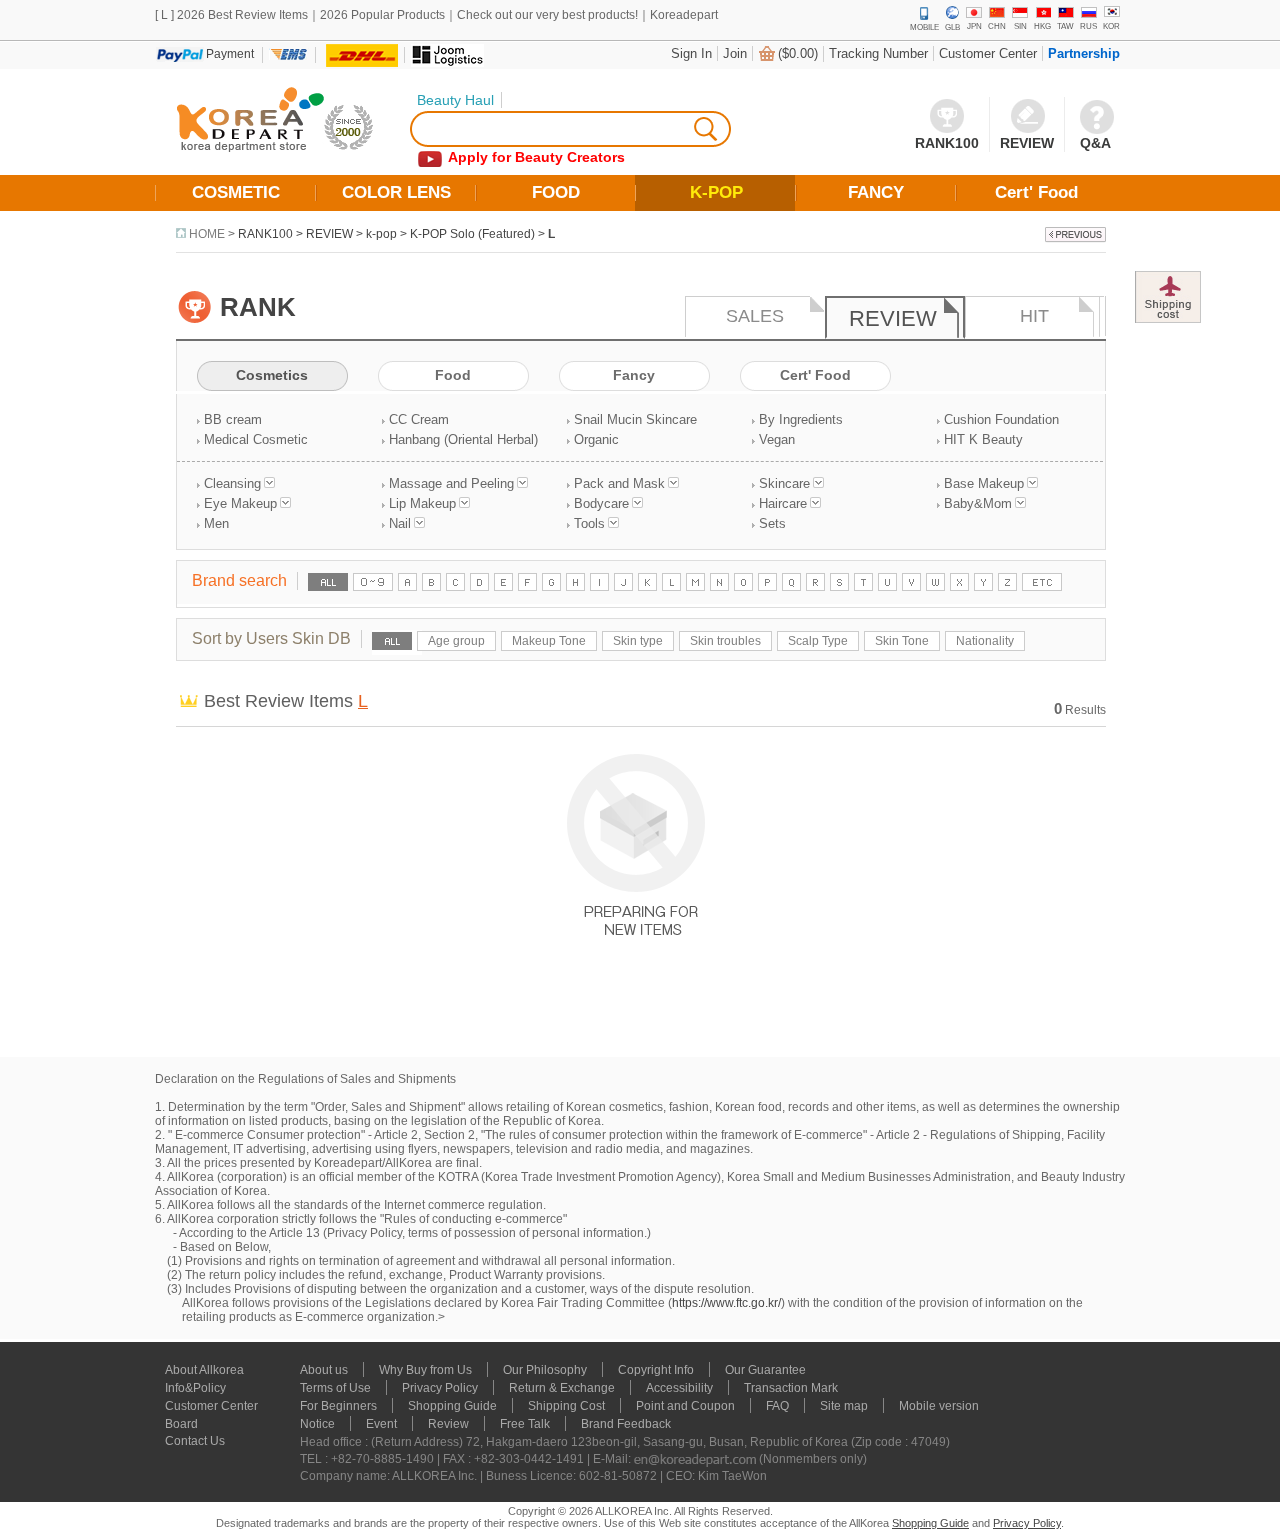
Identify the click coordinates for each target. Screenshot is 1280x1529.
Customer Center (988, 53)
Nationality (985, 641)
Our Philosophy (545, 1370)
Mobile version (939, 1406)
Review (448, 1424)
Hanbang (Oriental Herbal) (463, 439)
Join (735, 53)
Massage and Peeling (451, 483)
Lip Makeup (422, 503)
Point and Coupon (685, 1406)
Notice (317, 1424)
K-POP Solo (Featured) (472, 234)
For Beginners (338, 1406)
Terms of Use (335, 1388)
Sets (772, 523)
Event (381, 1424)
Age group (456, 641)
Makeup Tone (549, 641)
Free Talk (525, 1424)
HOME (207, 234)
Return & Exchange (562, 1388)
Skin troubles (725, 641)
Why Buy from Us (425, 1370)
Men (216, 523)
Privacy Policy (440, 1388)
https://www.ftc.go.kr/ (726, 1303)
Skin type (638, 641)
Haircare (783, 503)
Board (181, 1424)
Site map (844, 1406)
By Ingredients (801, 419)
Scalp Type (818, 641)
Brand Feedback (626, 1424)
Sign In (691, 53)
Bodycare (601, 503)
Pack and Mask (619, 483)
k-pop (381, 234)
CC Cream (419, 419)
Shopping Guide (452, 1406)
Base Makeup (984, 483)
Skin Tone (902, 641)
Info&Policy (195, 1388)
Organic (596, 439)
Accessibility (679, 1388)
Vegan (777, 439)
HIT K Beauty (983, 439)
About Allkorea (204, 1370)
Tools (589, 523)
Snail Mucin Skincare (635, 419)
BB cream (233, 419)
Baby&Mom (978, 503)
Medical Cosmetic (256, 439)
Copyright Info (656, 1370)
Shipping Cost (566, 1406)
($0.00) (798, 53)
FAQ (777, 1406)
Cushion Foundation (1001, 419)
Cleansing (232, 483)
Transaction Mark (791, 1388)
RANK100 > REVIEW (295, 234)
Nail (400, 523)
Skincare (784, 483)
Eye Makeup (240, 503)
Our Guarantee (765, 1370)
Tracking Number (878, 53)
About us (324, 1370)
